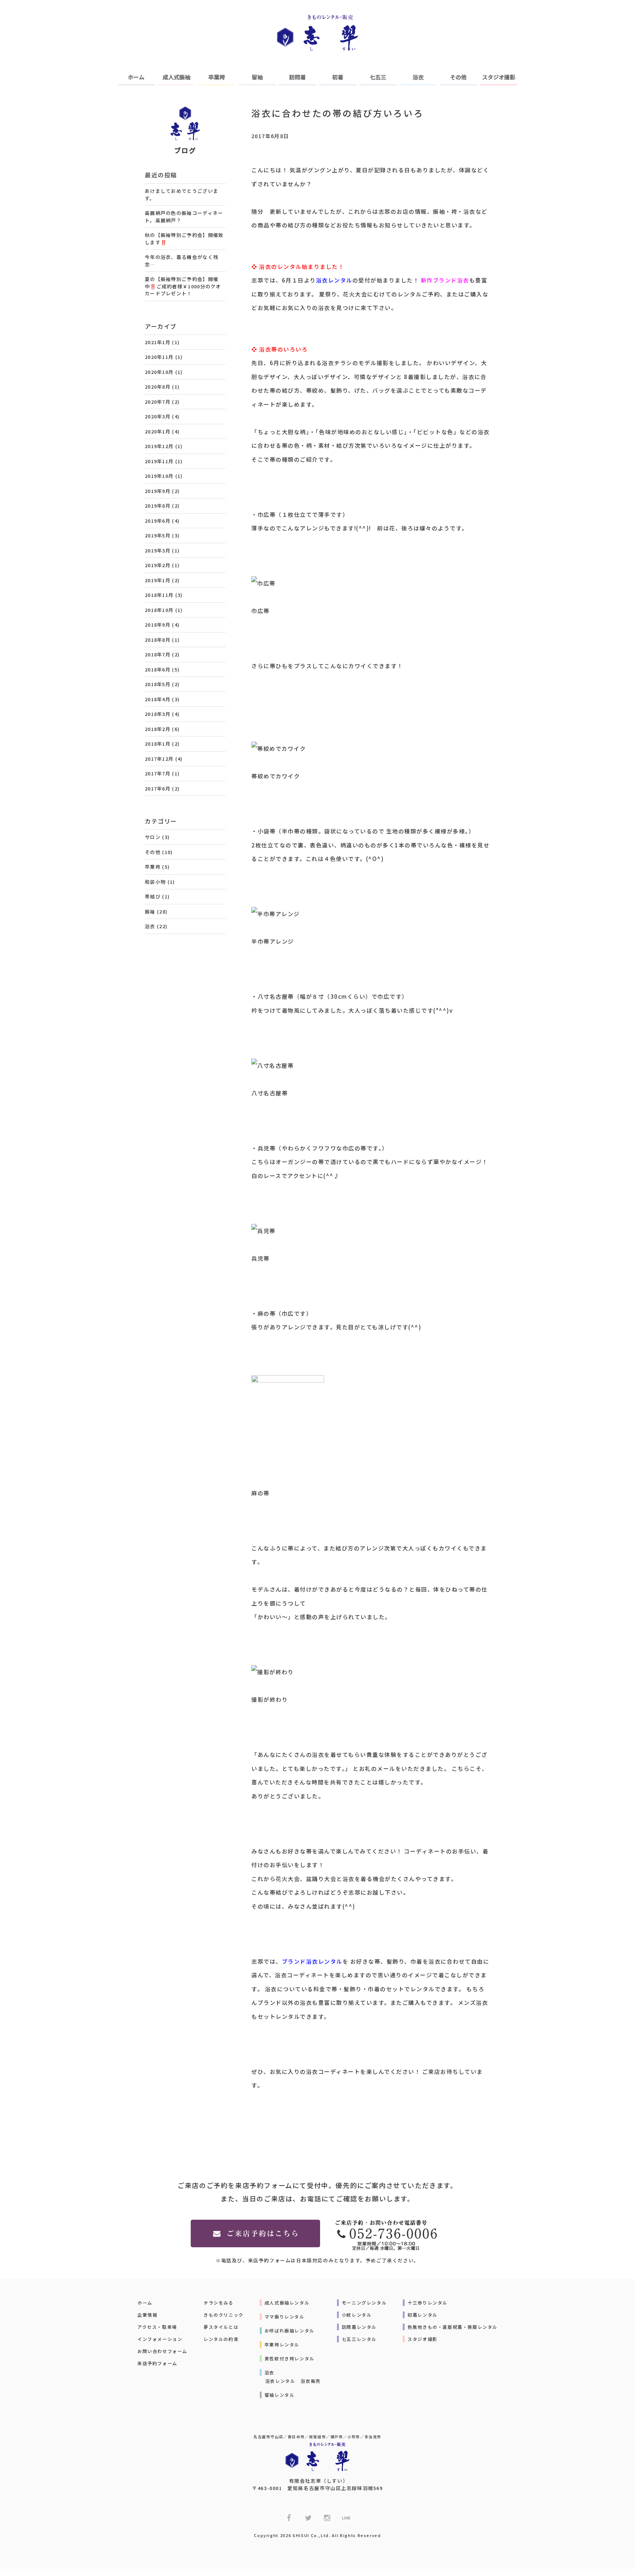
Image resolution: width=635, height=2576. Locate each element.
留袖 (257, 77)
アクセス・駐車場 (157, 2327)
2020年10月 (159, 372)
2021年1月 (158, 342)
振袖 (150, 911)
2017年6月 (158, 788)
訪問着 (297, 77)
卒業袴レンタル (282, 2344)
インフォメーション (160, 2339)
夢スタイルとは (221, 2327)
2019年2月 (158, 565)
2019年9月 (158, 491)
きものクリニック (224, 2315)
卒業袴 (217, 77)
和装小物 (155, 882)
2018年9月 (158, 625)
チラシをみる (219, 2303)
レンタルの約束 (221, 2339)
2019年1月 (158, 580)
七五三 (378, 77)
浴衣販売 (311, 2381)
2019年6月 (158, 521)
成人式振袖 (177, 77)
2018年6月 (158, 669)
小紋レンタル (357, 2315)
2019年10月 (159, 476)
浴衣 (418, 77)
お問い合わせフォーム (162, 2351)
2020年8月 (158, 387)
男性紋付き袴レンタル (290, 2358)
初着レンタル (423, 2315)
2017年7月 (158, 773)
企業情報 (147, 2315)
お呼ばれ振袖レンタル (290, 2330)
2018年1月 (158, 744)
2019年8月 (158, 506)
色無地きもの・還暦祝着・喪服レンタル (453, 2327)
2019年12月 (159, 446)
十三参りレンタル (428, 2303)
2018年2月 (158, 729)
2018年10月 (159, 610)
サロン (153, 837)
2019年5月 (158, 535)
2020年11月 (159, 357)
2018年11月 (159, 595)
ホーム (136, 77)
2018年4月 (158, 699)
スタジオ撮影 (499, 77)
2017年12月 (159, 759)
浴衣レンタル (280, 2381)
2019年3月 (158, 550)
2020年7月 (158, 402)
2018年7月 (158, 654)
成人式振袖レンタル (287, 2303)
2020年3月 (158, 416)
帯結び (153, 896)
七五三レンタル (359, 2339)
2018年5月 (158, 684)
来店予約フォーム (157, 2363)
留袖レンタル (280, 2395)
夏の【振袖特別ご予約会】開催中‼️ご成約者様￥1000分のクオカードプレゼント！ (183, 286)
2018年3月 (158, 714)
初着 (338, 77)
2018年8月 (158, 640)
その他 (458, 77)
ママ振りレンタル (285, 2316)
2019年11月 (159, 461)
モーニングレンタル (364, 2303)
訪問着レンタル (359, 2327)
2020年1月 (158, 431)
